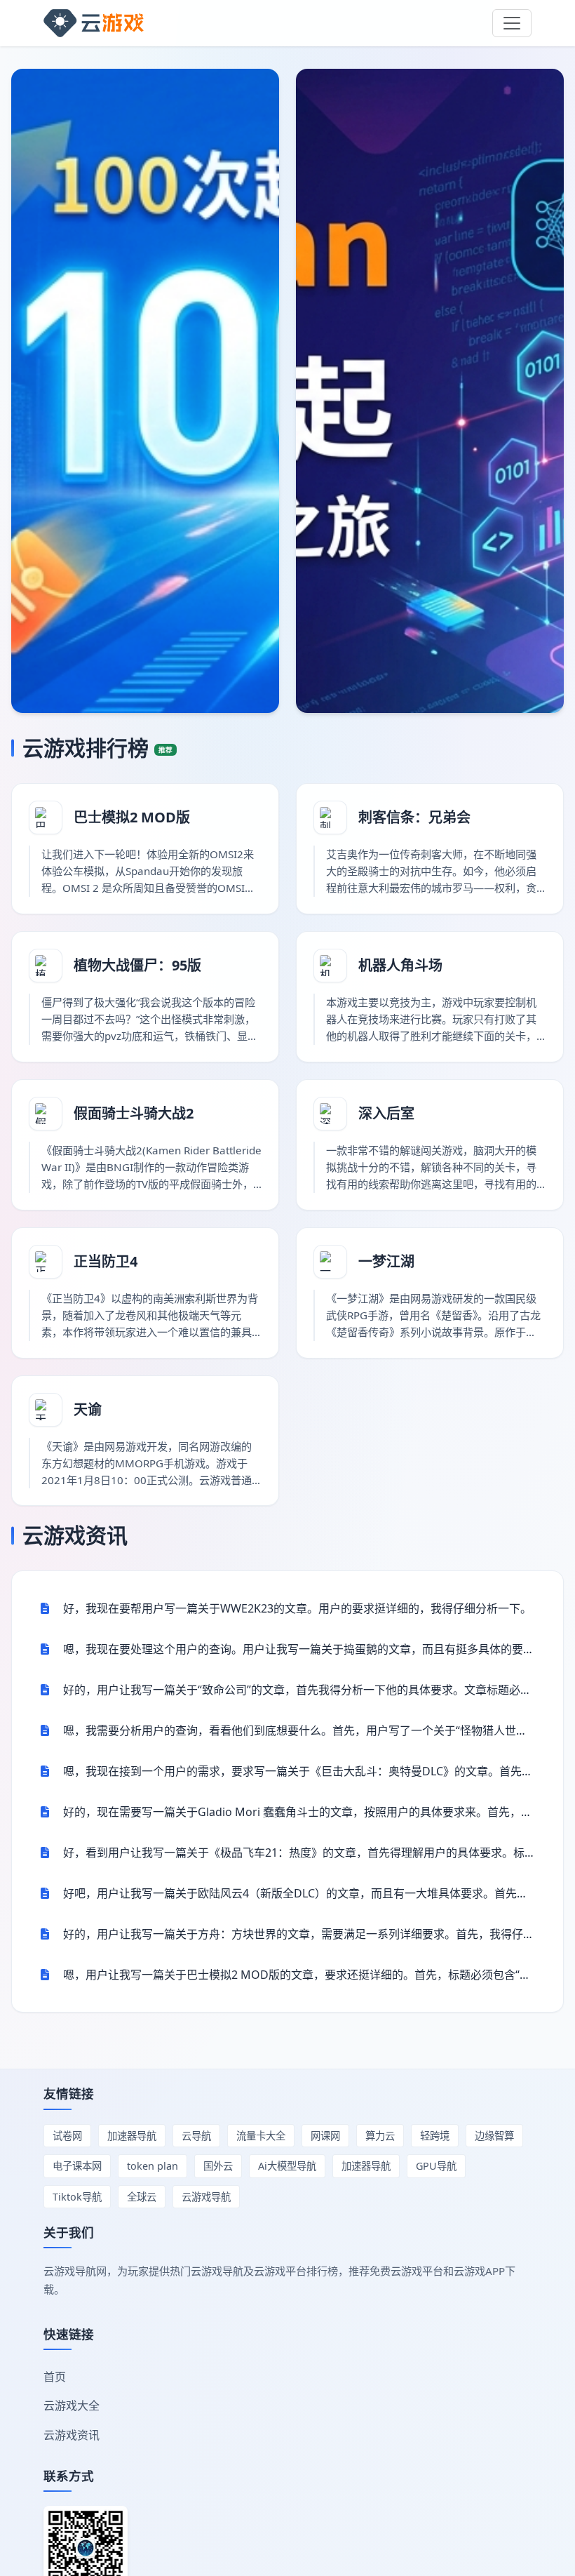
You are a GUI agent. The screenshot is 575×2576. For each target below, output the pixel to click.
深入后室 (386, 1113)
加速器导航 (132, 2136)
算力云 (380, 2136)
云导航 (196, 2136)
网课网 (325, 2136)
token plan (153, 2166)
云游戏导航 (206, 2197)
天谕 (88, 1409)
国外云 (218, 2166)
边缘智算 (494, 2136)
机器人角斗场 (400, 965)
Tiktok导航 (77, 2197)
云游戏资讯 (75, 1535)
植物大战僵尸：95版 (137, 965)
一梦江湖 (386, 1261)
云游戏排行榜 (97, 748)
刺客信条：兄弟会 (414, 817)
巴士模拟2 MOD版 (132, 817)
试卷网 (67, 2136)
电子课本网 (77, 2166)
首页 (55, 2377)
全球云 (142, 2197)
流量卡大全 (261, 2136)
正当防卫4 (106, 1261)
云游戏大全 (72, 2405)
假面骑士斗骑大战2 (134, 1113)
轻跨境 (435, 2136)
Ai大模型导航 (287, 2166)
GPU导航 (436, 2166)
